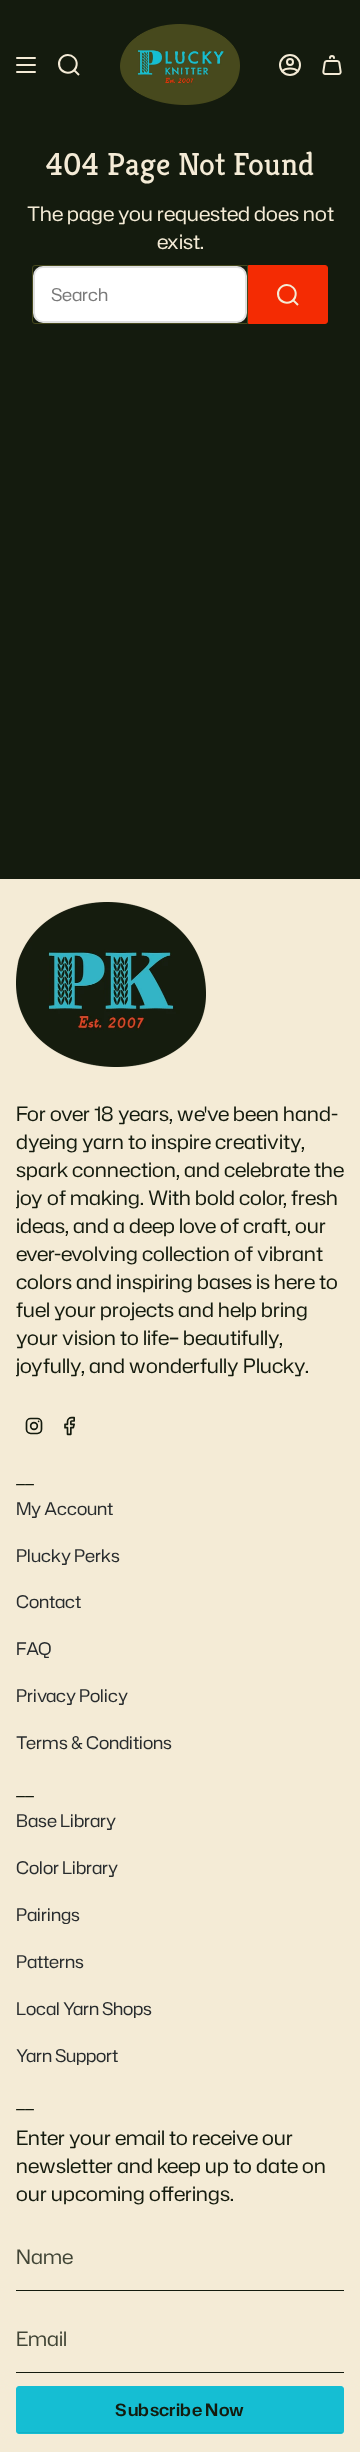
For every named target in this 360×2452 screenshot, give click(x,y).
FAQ (34, 1648)
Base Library (66, 1820)
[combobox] (140, 294)
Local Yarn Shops (84, 2008)
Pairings (48, 1914)
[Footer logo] (111, 984)
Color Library (67, 1867)
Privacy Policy (72, 1695)
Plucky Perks (68, 1555)
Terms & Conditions (94, 1742)
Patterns (50, 1961)
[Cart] (332, 64)
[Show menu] (26, 64)
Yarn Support (67, 2055)
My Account (64, 1508)
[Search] (288, 294)
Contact (48, 1601)
